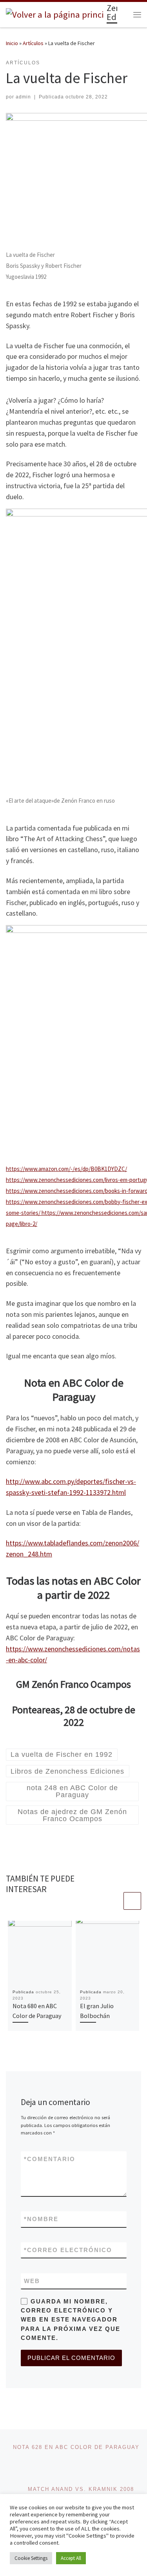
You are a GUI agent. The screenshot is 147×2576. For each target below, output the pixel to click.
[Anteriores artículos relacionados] (113, 1901)
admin (23, 97)
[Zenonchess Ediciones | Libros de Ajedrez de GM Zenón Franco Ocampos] (55, 14)
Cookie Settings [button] (31, 2558)
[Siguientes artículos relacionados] (132, 1901)
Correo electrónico (68, 2250)
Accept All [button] (71, 2558)
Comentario (50, 2159)
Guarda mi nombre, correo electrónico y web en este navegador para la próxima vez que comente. (71, 2320)
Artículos (33, 43)
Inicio (12, 43)
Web (32, 2281)
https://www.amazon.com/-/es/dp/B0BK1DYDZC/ (66, 1169)
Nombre (41, 2219)
